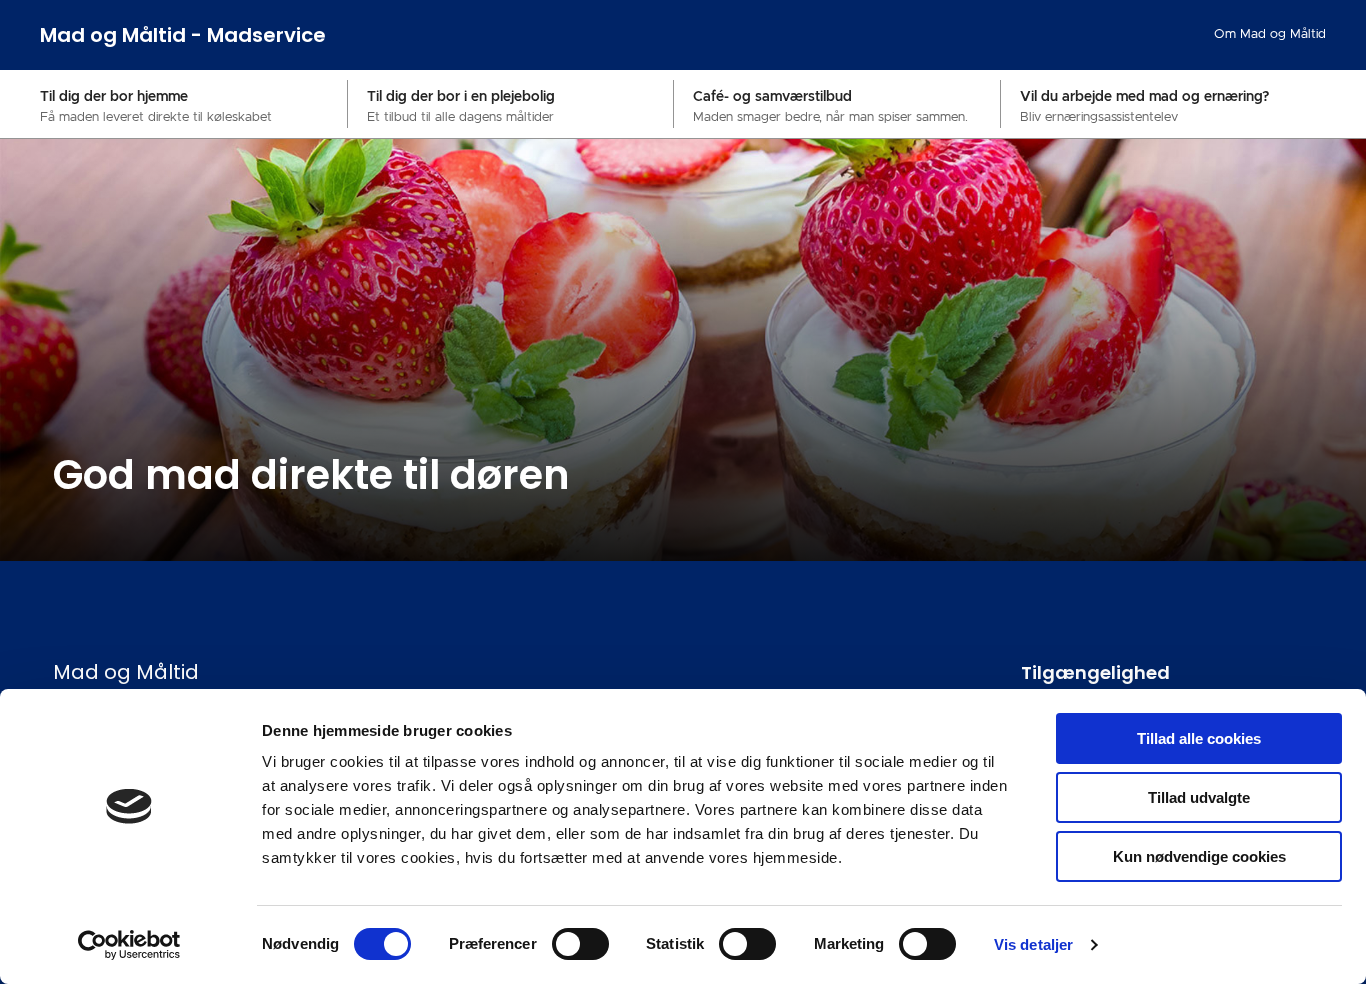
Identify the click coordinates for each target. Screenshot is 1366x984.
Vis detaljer (1033, 944)
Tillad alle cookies (1199, 738)
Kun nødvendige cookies (1199, 856)
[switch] (580, 944)
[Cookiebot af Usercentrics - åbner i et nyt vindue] (129, 945)
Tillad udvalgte (1199, 797)
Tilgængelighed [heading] (1095, 672)
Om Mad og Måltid (1270, 34)
